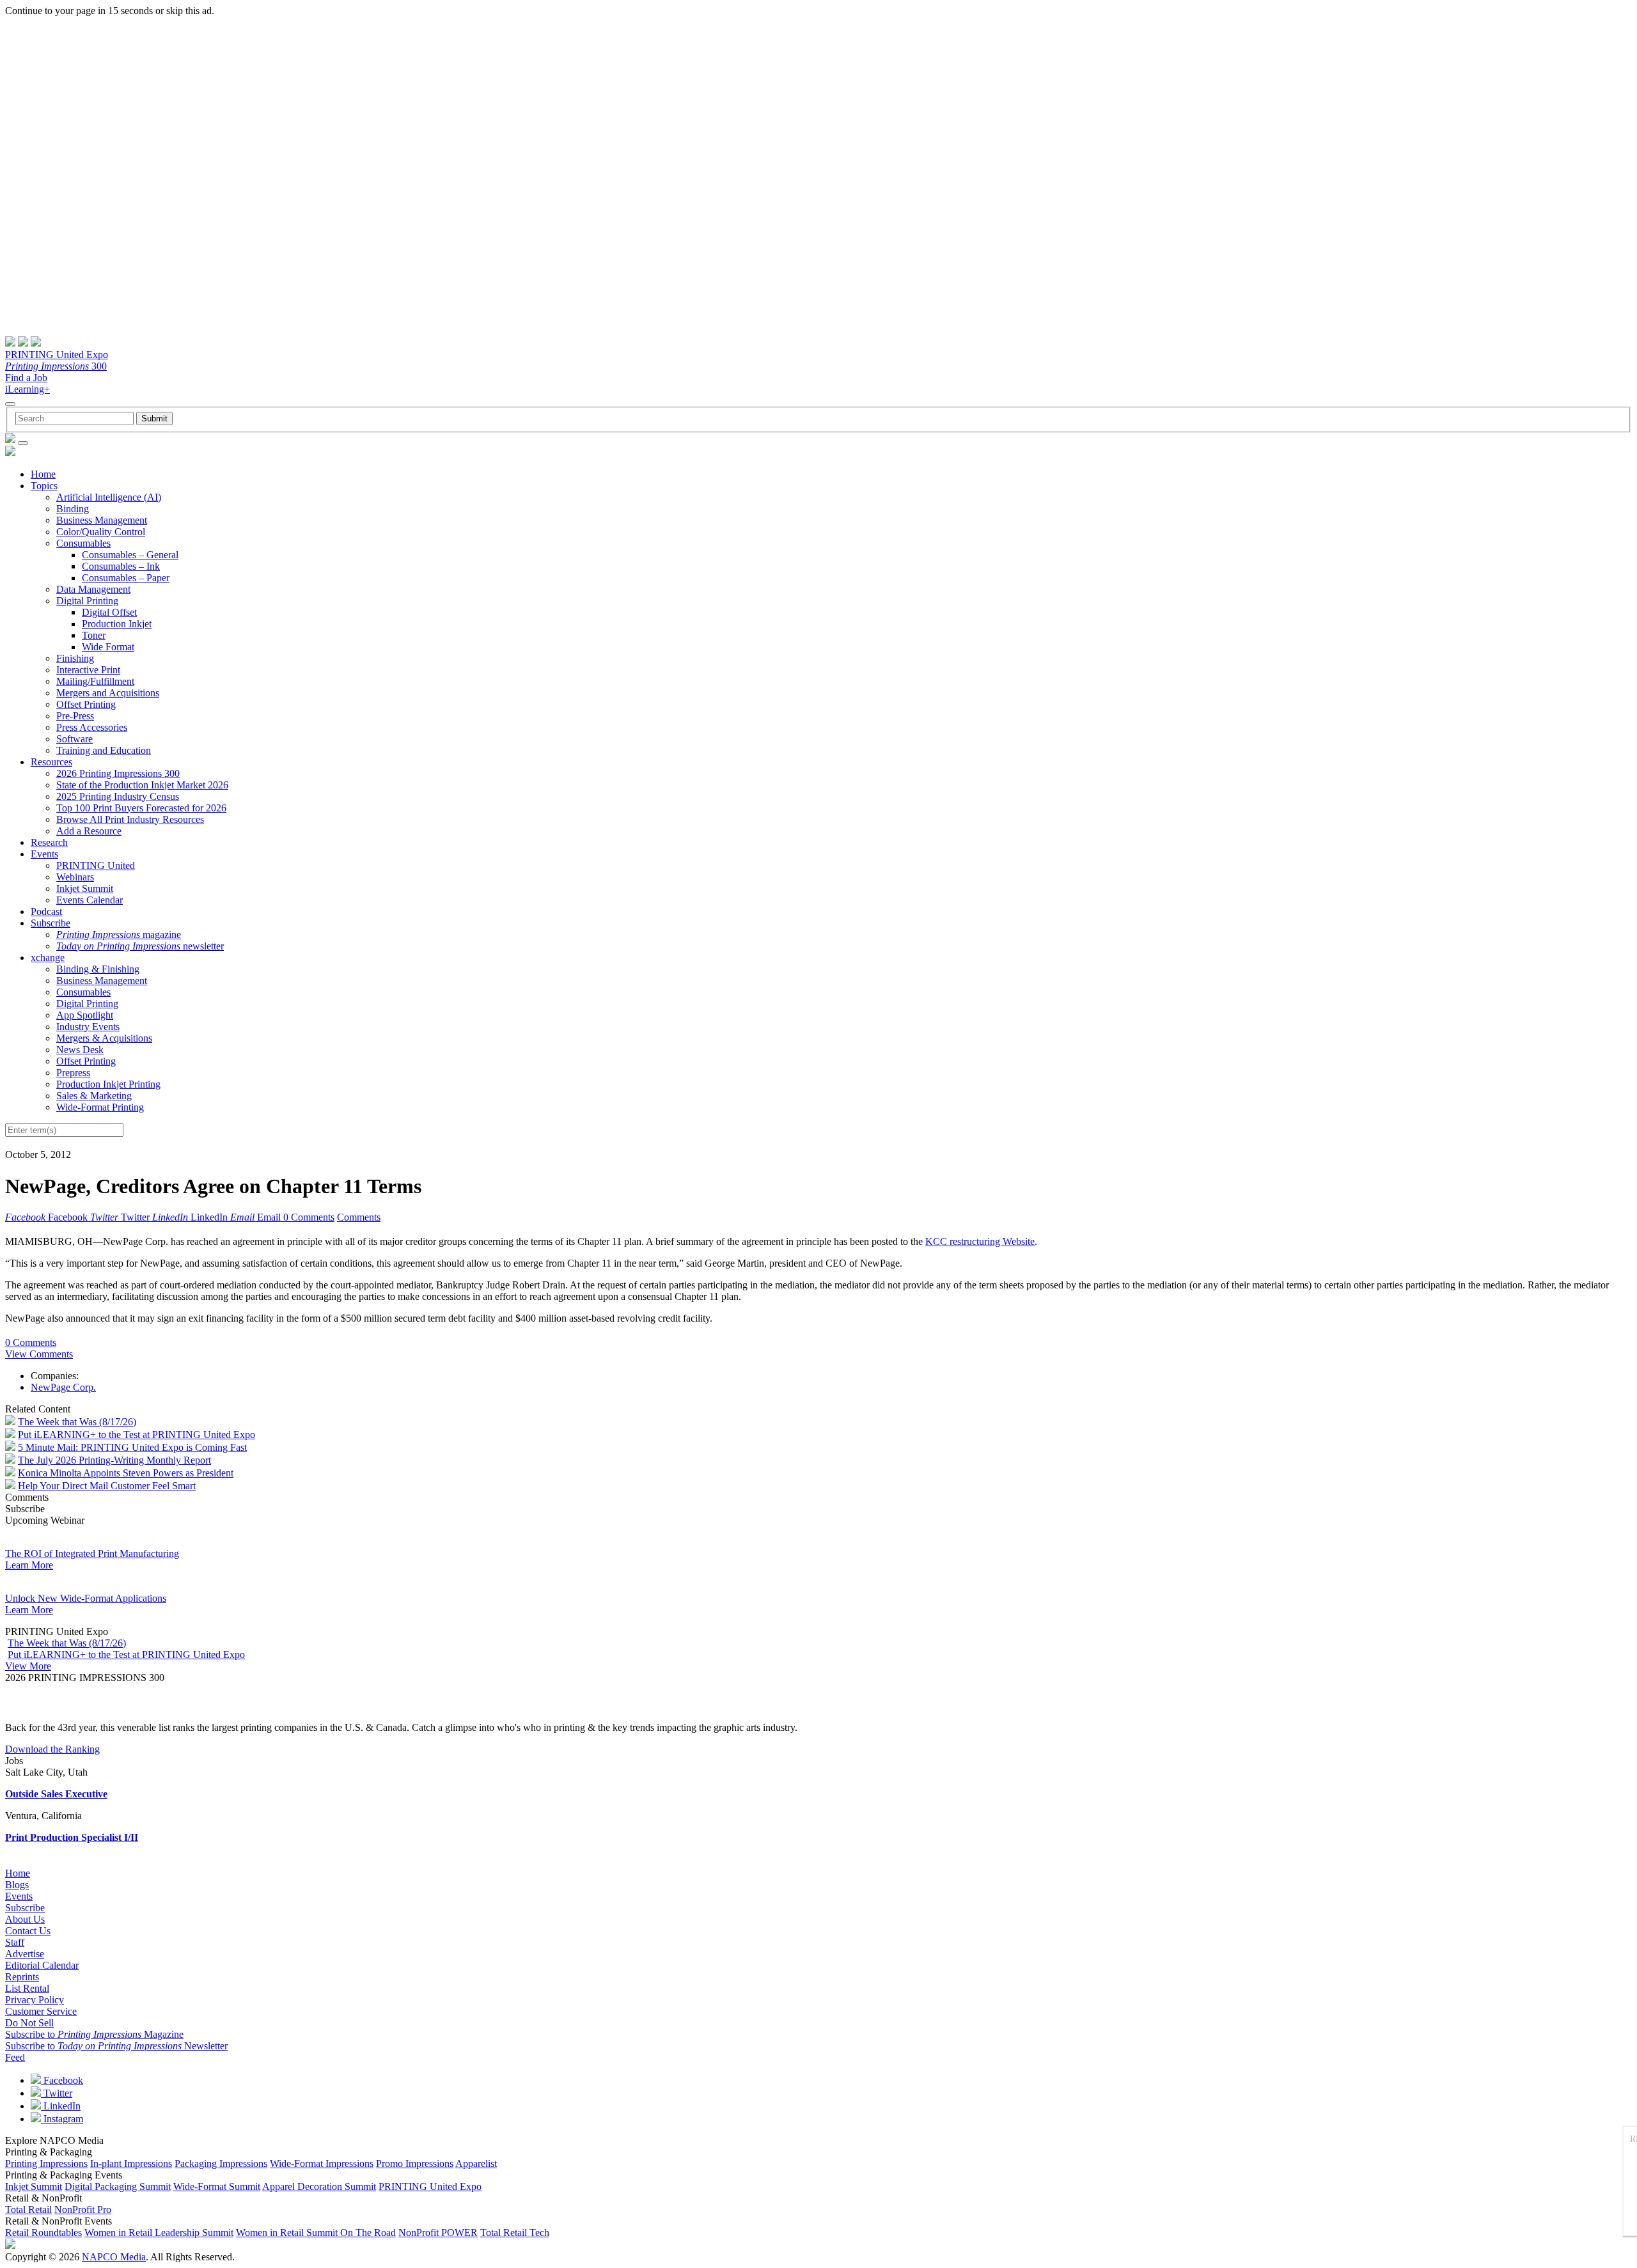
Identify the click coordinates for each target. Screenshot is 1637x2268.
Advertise (25, 1954)
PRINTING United (96, 865)
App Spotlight (85, 1015)
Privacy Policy (35, 2000)
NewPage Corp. (63, 1387)
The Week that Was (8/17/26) (77, 1422)
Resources (51, 762)
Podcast (46, 911)
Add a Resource (89, 831)
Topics (44, 486)
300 (56, 366)
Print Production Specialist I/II (72, 1837)
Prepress (73, 1073)
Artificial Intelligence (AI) (109, 497)
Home (43, 474)
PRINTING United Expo (57, 355)
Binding (73, 509)
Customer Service (41, 2011)
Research (49, 842)
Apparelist (476, 2163)
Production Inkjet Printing (108, 1084)
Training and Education (104, 750)
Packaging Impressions (221, 2163)
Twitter (57, 2093)
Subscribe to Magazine (94, 2034)
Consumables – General (130, 555)
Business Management (102, 520)
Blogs (17, 1885)
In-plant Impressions (131, 2163)
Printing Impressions (46, 2163)
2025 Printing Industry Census (118, 796)
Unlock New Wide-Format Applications (86, 1598)
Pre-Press (75, 716)
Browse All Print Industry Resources (130, 819)
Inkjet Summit (85, 888)
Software (74, 739)
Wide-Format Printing (100, 1107)
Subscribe (51, 923)
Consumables (83, 543)
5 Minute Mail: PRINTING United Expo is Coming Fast (132, 1447)
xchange (48, 958)
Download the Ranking (52, 1749)
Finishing (75, 658)
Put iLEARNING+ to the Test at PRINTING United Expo (137, 1435)
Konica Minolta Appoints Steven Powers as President (126, 1473)
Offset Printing (86, 704)
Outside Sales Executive (56, 1794)
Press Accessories (92, 727)
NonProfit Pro (83, 2209)
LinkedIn (61, 2106)
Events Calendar (90, 900)
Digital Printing (87, 601)
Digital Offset (109, 612)
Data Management (93, 589)
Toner (94, 635)
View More (28, 1666)
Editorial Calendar (42, 1965)
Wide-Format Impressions (322, 2163)
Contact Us (28, 1931)
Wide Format (108, 647)
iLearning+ (27, 389)
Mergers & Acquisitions (104, 1038)
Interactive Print (88, 670)
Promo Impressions (415, 2163)
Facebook (62, 2080)
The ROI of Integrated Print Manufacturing (92, 1553)
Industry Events (88, 1027)
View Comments (39, 1354)
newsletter (140, 946)
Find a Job (26, 378)
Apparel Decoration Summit (319, 2186)
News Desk (80, 1050)
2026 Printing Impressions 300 (118, 773)
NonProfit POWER (438, 2233)
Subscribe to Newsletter (116, 2046)
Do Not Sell (29, 2023)
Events (44, 854)
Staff (15, 1942)
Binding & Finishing (98, 969)
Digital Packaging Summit (118, 2186)
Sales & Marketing (94, 1096)
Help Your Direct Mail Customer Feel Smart (107, 1486)
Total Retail (28, 2209)
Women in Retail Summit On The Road (316, 2233)
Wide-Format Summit (217, 2186)
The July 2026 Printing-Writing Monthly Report (114, 1460)
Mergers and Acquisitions (108, 693)
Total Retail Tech (515, 2233)
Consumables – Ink (121, 566)
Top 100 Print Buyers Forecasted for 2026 (141, 808)
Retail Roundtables (43, 2233)
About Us (25, 1919)
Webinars (75, 877)
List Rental (27, 1988)
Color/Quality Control (101, 532)
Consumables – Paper (126, 578)
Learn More (29, 1565)
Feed (15, 2057)
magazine (119, 935)
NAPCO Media (114, 2257)
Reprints (22, 1977)
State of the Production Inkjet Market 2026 (142, 785)
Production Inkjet (117, 624)
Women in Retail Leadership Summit (159, 2233)
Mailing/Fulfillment (95, 681)
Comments (359, 1217)
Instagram (62, 2119)
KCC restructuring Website (980, 1241)
